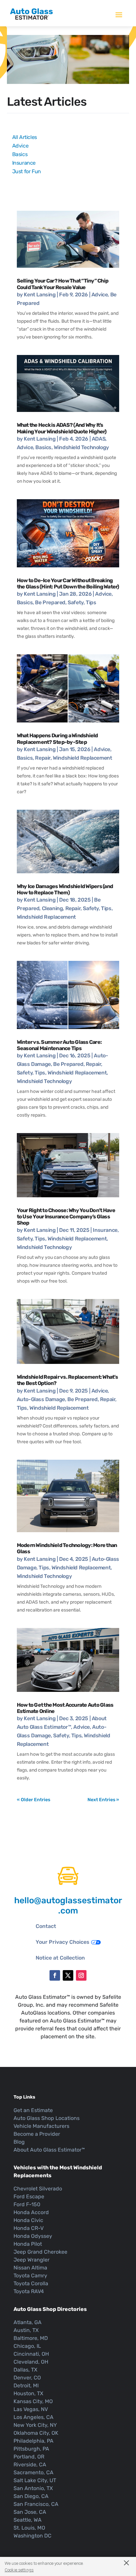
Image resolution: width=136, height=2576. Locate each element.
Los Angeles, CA (34, 2417)
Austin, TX (26, 2330)
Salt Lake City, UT (35, 2480)
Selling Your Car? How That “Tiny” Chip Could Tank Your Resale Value (63, 284)
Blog (19, 2142)
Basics (20, 154)
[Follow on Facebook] (55, 1975)
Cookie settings (19, 2570)
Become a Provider (37, 2134)
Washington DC (33, 2536)
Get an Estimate (33, 2110)
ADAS (99, 439)
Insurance (24, 163)
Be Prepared (50, 602)
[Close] (123, 2563)
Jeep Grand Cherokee (40, 2252)
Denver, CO (27, 2378)
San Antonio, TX (33, 2488)
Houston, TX (28, 2393)
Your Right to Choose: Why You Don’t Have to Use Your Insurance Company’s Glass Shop (66, 1217)
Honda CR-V (29, 2228)
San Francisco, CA (36, 2504)
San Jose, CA (30, 2512)
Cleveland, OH (31, 2362)
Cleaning (52, 908)
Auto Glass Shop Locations (47, 2118)
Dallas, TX (25, 2370)
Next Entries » (103, 1800)
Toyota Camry (30, 2276)
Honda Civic (28, 2220)
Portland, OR (29, 2457)
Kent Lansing (40, 295)
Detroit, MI (26, 2386)
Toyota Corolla (31, 2283)
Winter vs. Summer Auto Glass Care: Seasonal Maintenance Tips (59, 1045)
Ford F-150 (27, 2204)
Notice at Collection (60, 1958)
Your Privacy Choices (63, 1942)
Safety (76, 602)
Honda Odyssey (33, 2236)
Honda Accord (31, 2212)
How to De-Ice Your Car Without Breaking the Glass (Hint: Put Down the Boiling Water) (68, 583)
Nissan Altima (30, 2268)
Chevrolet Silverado (38, 2189)
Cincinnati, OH (31, 2354)
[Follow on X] (68, 1975)
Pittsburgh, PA (31, 2449)
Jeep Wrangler (32, 2260)
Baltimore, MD (31, 2338)
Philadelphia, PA (34, 2441)
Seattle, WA (28, 2520)
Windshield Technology (81, 447)
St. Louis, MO (29, 2528)
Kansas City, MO (33, 2401)
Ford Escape (29, 2196)
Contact (46, 1926)
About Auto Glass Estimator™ (49, 2150)
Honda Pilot (28, 2244)
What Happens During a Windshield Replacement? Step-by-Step (57, 739)
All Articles (25, 137)
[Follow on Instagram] (81, 1975)
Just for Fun (27, 171)
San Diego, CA (31, 2496)
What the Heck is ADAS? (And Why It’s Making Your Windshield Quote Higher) (62, 428)
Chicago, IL (27, 2346)
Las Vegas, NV (31, 2409)
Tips (91, 602)
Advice (20, 146)
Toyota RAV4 (29, 2291)
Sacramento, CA (34, 2472)
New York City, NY (35, 2425)
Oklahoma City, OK (36, 2433)
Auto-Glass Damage (41, 1399)
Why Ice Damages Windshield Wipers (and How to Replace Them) (65, 889)
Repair (43, 758)
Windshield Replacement (82, 758)
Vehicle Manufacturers (41, 2126)
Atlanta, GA (28, 2322)
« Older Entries (34, 1800)
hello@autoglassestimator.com (68, 1906)
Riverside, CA (30, 2465)
